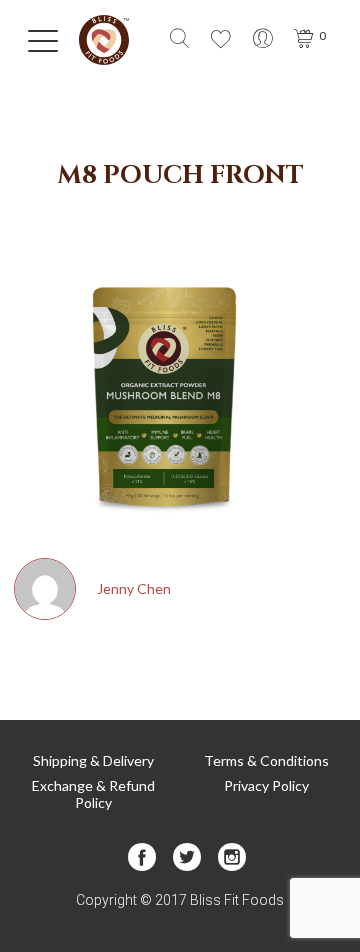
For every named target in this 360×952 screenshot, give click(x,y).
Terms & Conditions (266, 760)
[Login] (263, 40)
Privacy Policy (266, 785)
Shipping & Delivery (93, 760)
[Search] (179, 40)
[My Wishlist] (221, 40)
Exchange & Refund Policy (93, 794)
